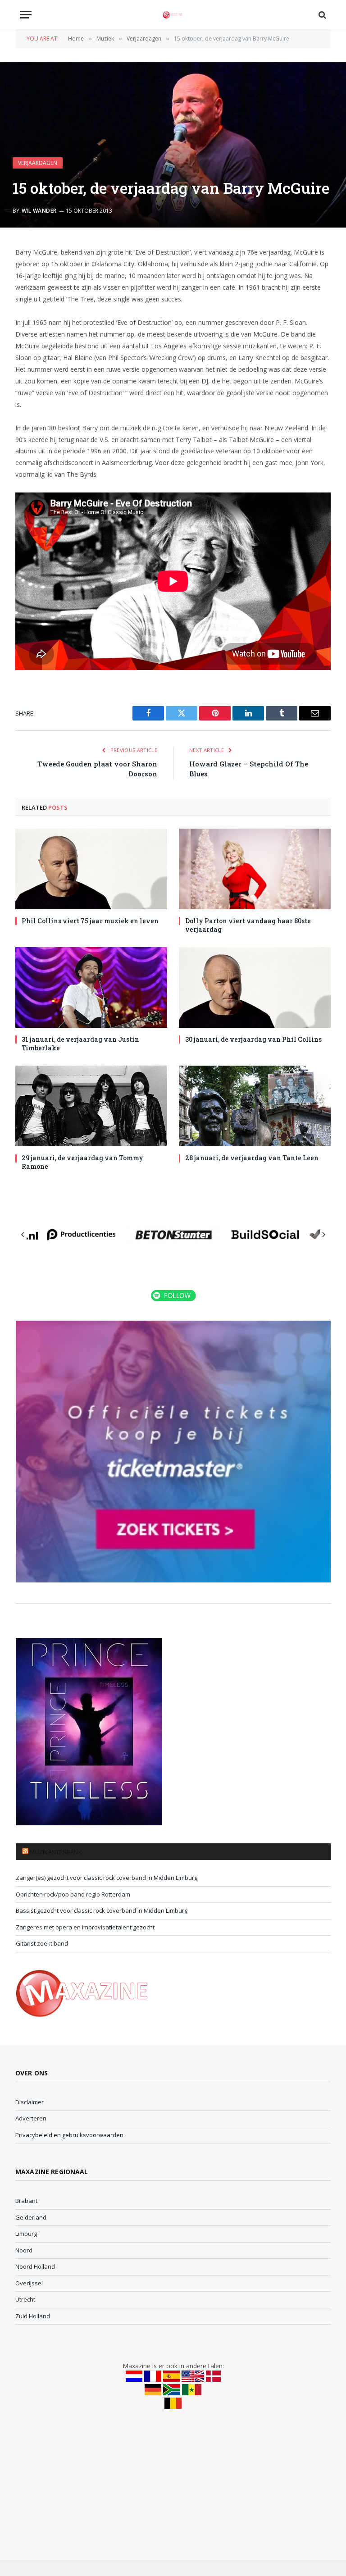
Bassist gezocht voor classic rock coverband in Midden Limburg (102, 1910)
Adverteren (31, 2118)
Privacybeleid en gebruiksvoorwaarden (69, 2135)
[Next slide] (323, 1235)
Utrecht (25, 2299)
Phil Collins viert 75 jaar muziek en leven (90, 921)
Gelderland (31, 2217)
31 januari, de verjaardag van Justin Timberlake (80, 1044)
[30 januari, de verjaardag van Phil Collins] (255, 987)
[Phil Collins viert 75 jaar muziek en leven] (91, 869)
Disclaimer (30, 2102)
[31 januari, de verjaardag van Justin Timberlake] (91, 987)
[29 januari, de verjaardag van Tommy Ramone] (91, 1106)
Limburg (26, 2234)
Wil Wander (39, 211)
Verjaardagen (38, 163)
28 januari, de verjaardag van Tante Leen (252, 1158)
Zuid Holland (33, 2316)
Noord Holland (35, 2266)
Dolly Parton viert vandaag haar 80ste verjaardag (248, 925)
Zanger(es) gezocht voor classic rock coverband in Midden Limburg (107, 1878)
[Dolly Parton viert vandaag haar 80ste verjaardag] (255, 869)
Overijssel (29, 2283)
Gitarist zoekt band (42, 1943)
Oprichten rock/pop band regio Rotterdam (73, 1894)
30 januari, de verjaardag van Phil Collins (253, 1039)
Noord (24, 2250)
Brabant (26, 2201)
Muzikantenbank (56, 1852)
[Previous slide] (23, 1235)
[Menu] (26, 15)
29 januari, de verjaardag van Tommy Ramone (82, 1162)
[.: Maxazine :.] (173, 15)
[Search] (321, 15)
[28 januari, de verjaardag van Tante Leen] (255, 1106)
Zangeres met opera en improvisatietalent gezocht (85, 1927)
